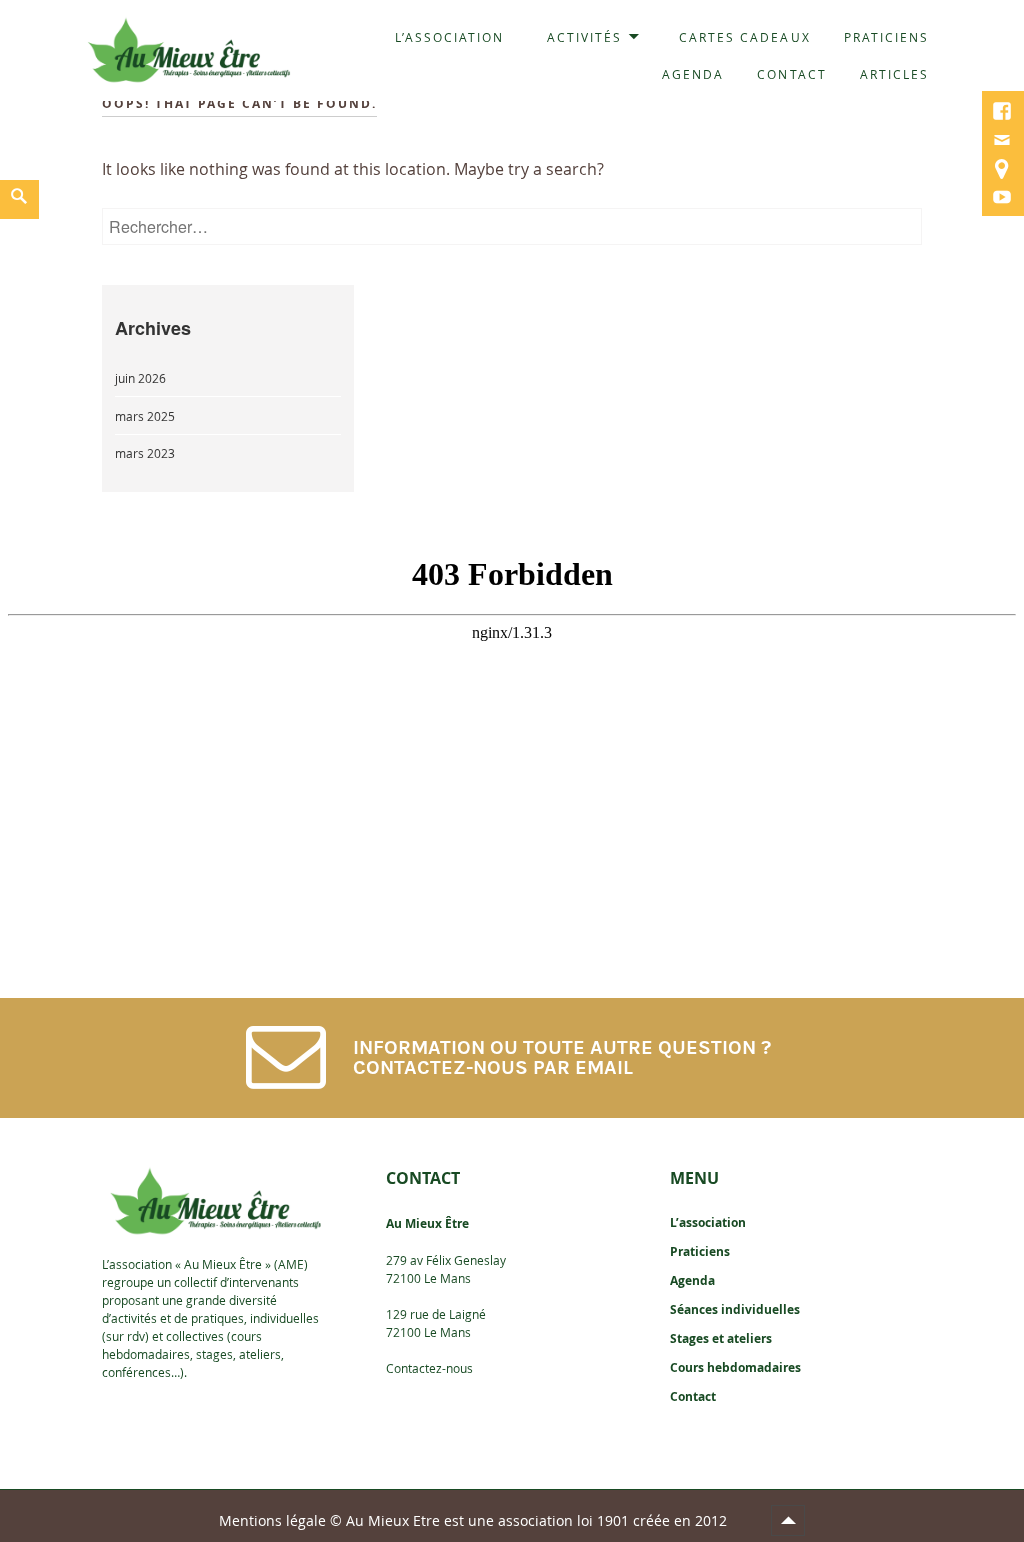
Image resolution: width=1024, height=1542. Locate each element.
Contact (791, 74)
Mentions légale (272, 1520)
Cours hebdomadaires (735, 1367)
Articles (894, 74)
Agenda (693, 74)
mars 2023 (145, 453)
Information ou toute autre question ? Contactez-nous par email (562, 1057)
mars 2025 (145, 416)
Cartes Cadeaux (745, 37)
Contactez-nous (429, 1368)
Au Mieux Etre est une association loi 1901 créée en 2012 (538, 1520)
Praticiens (886, 37)
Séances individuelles (735, 1309)
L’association (450, 37)
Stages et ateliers (721, 1338)
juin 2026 (140, 378)
